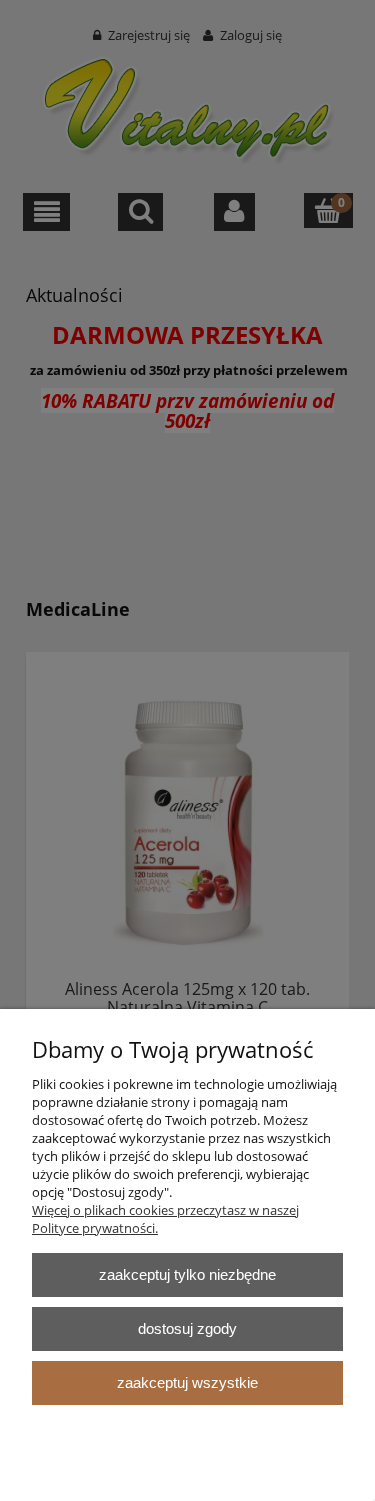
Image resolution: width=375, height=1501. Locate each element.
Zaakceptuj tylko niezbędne (187, 1274)
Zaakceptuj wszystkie (187, 1382)
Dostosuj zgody (187, 1328)
